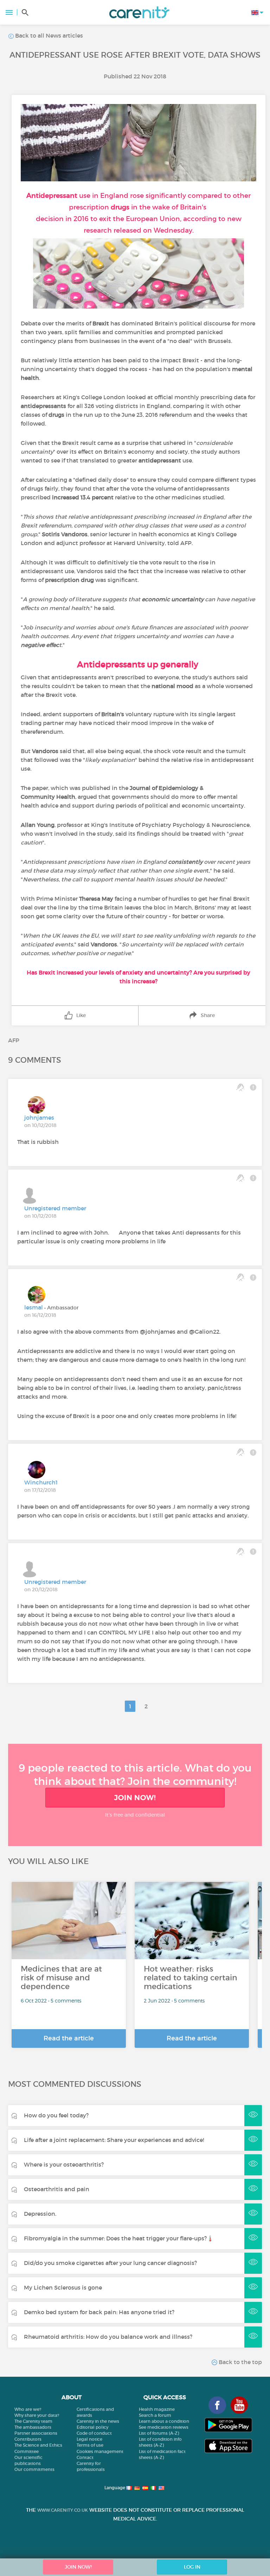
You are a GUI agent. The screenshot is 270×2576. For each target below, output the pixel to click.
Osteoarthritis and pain (57, 2189)
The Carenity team (33, 2421)
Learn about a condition (164, 2421)
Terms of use (90, 2445)
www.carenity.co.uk (63, 2510)
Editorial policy (92, 2427)
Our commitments (34, 2469)
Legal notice (89, 2439)
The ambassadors (33, 2427)
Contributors (28, 2439)
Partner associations (36, 2433)
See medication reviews (164, 2427)
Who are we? (28, 2409)
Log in (192, 2567)
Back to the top (240, 2362)
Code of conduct (94, 2433)
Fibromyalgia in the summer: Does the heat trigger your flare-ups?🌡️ (119, 2238)
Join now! (135, 1798)
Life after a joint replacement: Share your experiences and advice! (114, 2140)
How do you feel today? (56, 2115)
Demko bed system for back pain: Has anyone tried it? (99, 2312)
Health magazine (157, 2409)
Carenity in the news (98, 2421)
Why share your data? (37, 2415)
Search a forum (155, 2415)
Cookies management (100, 2451)
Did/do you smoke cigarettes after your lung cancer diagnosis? (110, 2263)
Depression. (40, 2214)
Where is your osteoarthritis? (64, 2164)
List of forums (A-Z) (159, 2433)
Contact (85, 2457)
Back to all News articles (48, 35)
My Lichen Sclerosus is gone (63, 2287)
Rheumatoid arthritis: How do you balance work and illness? (108, 2337)
